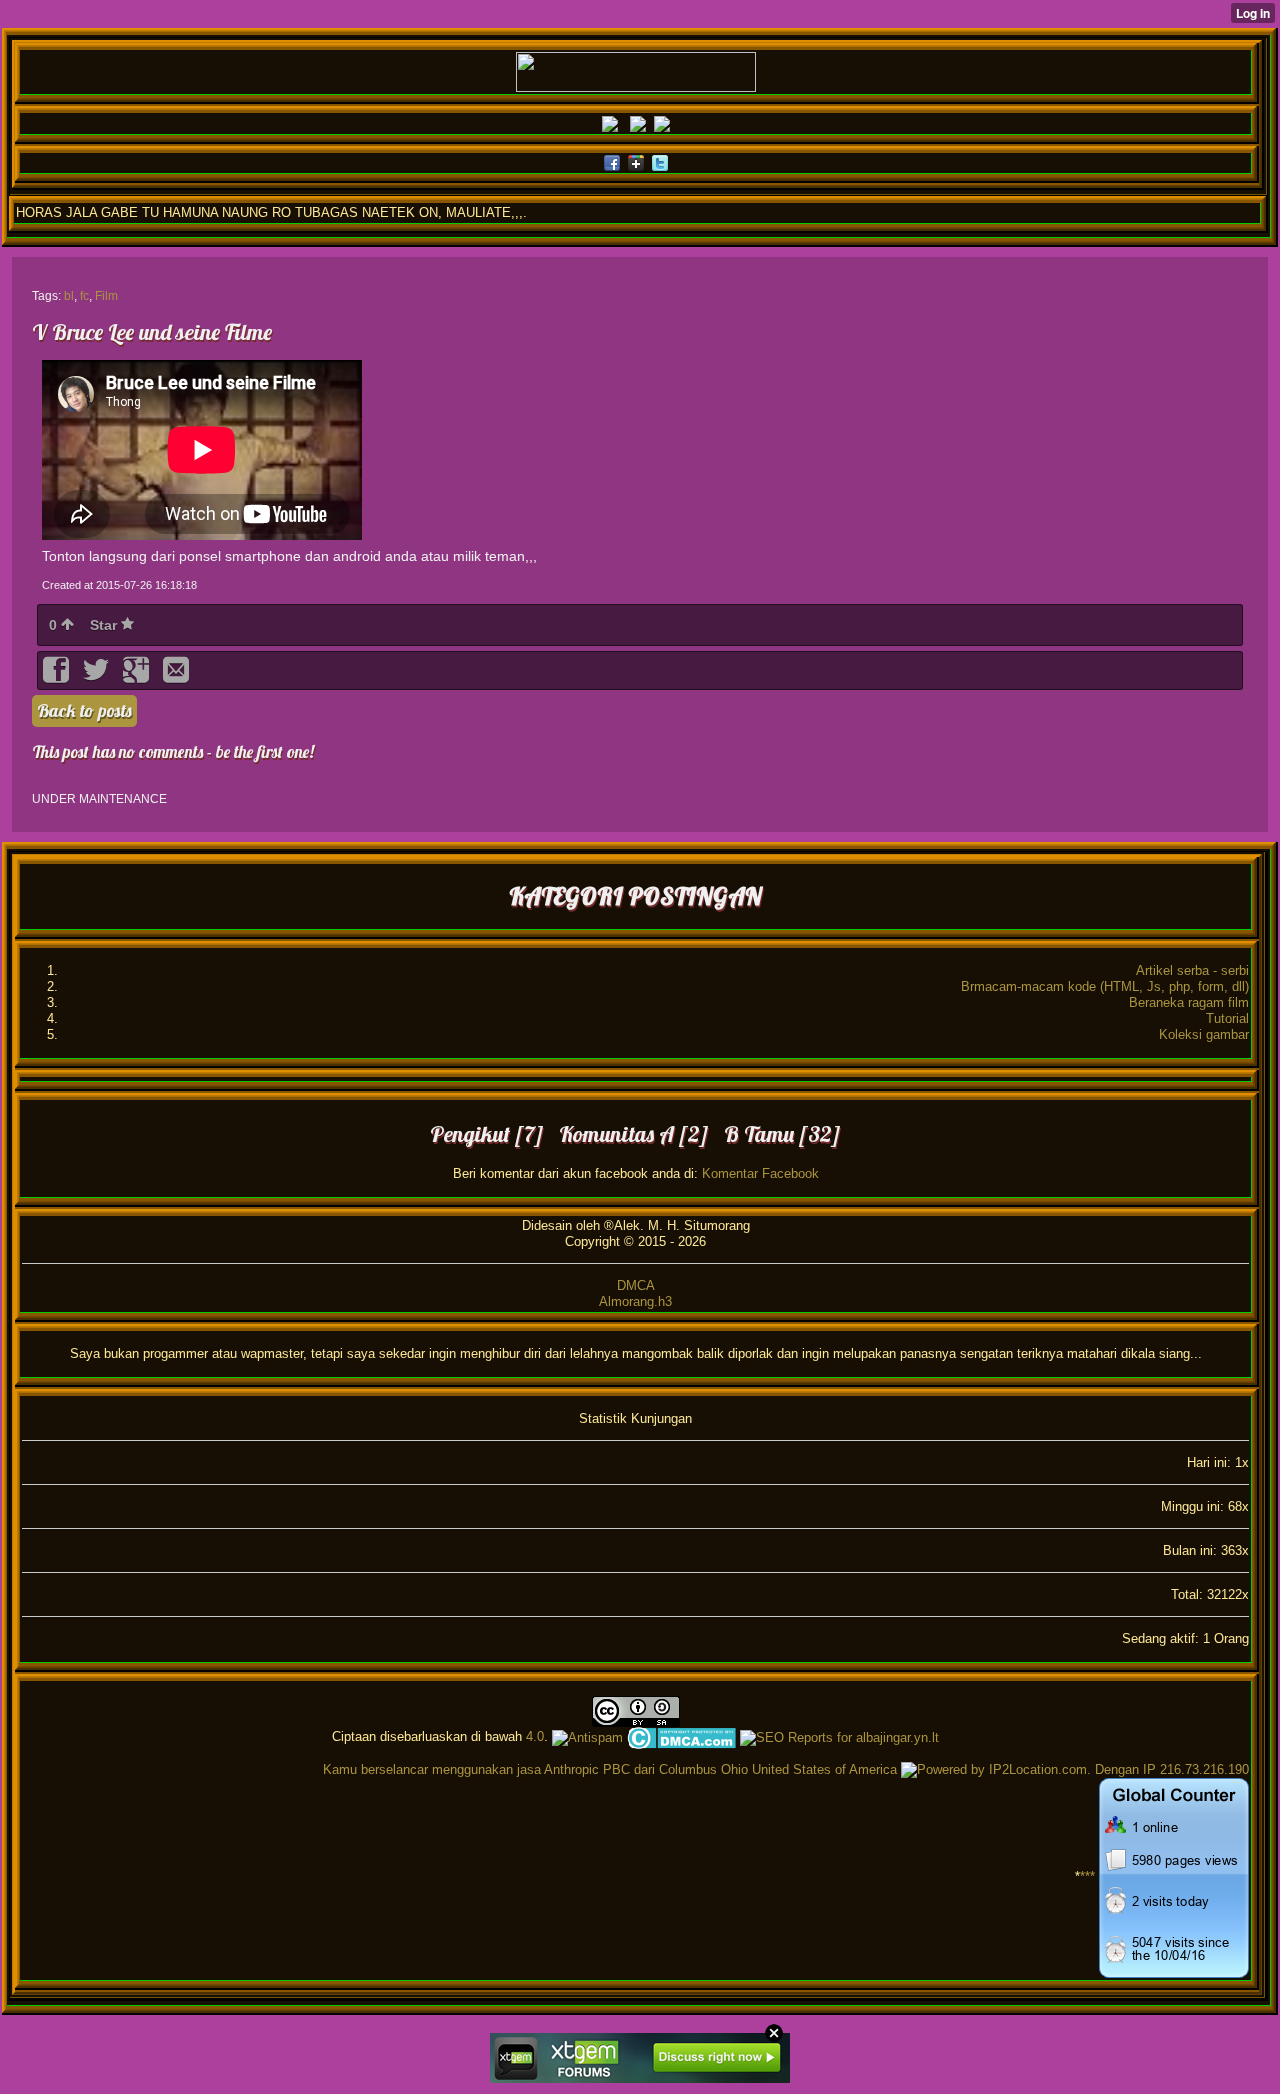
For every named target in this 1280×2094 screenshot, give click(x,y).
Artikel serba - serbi (1192, 970)
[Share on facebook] (58, 676)
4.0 (535, 1736)
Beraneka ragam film (1189, 1002)
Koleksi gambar (1204, 1034)
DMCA (636, 1285)
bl (69, 296)
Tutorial (1227, 1018)
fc (84, 296)
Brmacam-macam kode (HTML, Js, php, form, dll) (1105, 986)
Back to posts (84, 710)
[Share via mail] (176, 676)
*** (1087, 1877)
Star (105, 625)
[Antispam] (587, 1736)
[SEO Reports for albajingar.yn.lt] (839, 1736)
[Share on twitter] (98, 676)
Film (106, 296)
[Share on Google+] (138, 676)
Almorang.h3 (635, 1301)
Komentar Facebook (760, 1173)
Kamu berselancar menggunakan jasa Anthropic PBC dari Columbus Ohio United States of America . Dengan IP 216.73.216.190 (786, 1769)
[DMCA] (681, 1736)
